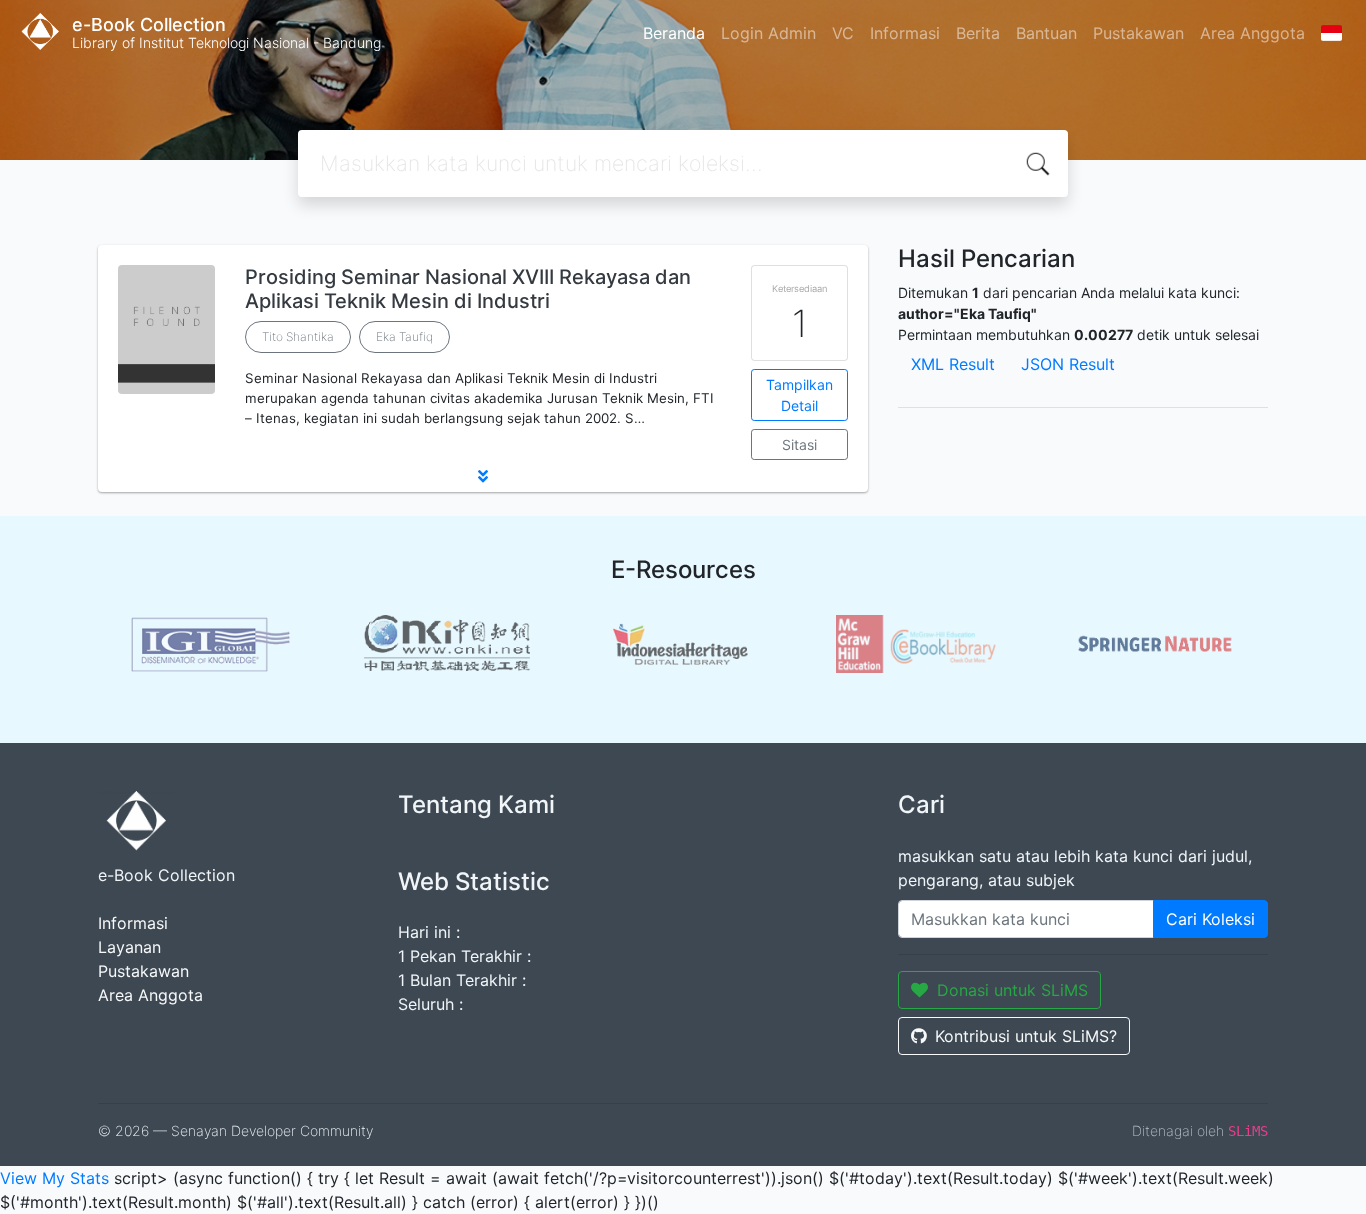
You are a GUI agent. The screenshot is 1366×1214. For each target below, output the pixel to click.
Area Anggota (1252, 33)
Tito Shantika (298, 336)
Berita (978, 33)
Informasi (905, 33)
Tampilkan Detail (799, 395)
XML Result (953, 364)
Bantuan (1046, 33)
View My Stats (54, 1178)
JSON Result (1068, 364)
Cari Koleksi (1210, 919)
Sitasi (799, 444)
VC (843, 33)
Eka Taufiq (404, 336)
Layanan (129, 947)
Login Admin (768, 33)
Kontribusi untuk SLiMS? (1026, 1036)
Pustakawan (1138, 33)
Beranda (674, 33)
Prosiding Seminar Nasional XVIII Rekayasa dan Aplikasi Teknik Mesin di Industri (468, 289)
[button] (483, 476)
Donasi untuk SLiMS (1012, 990)
